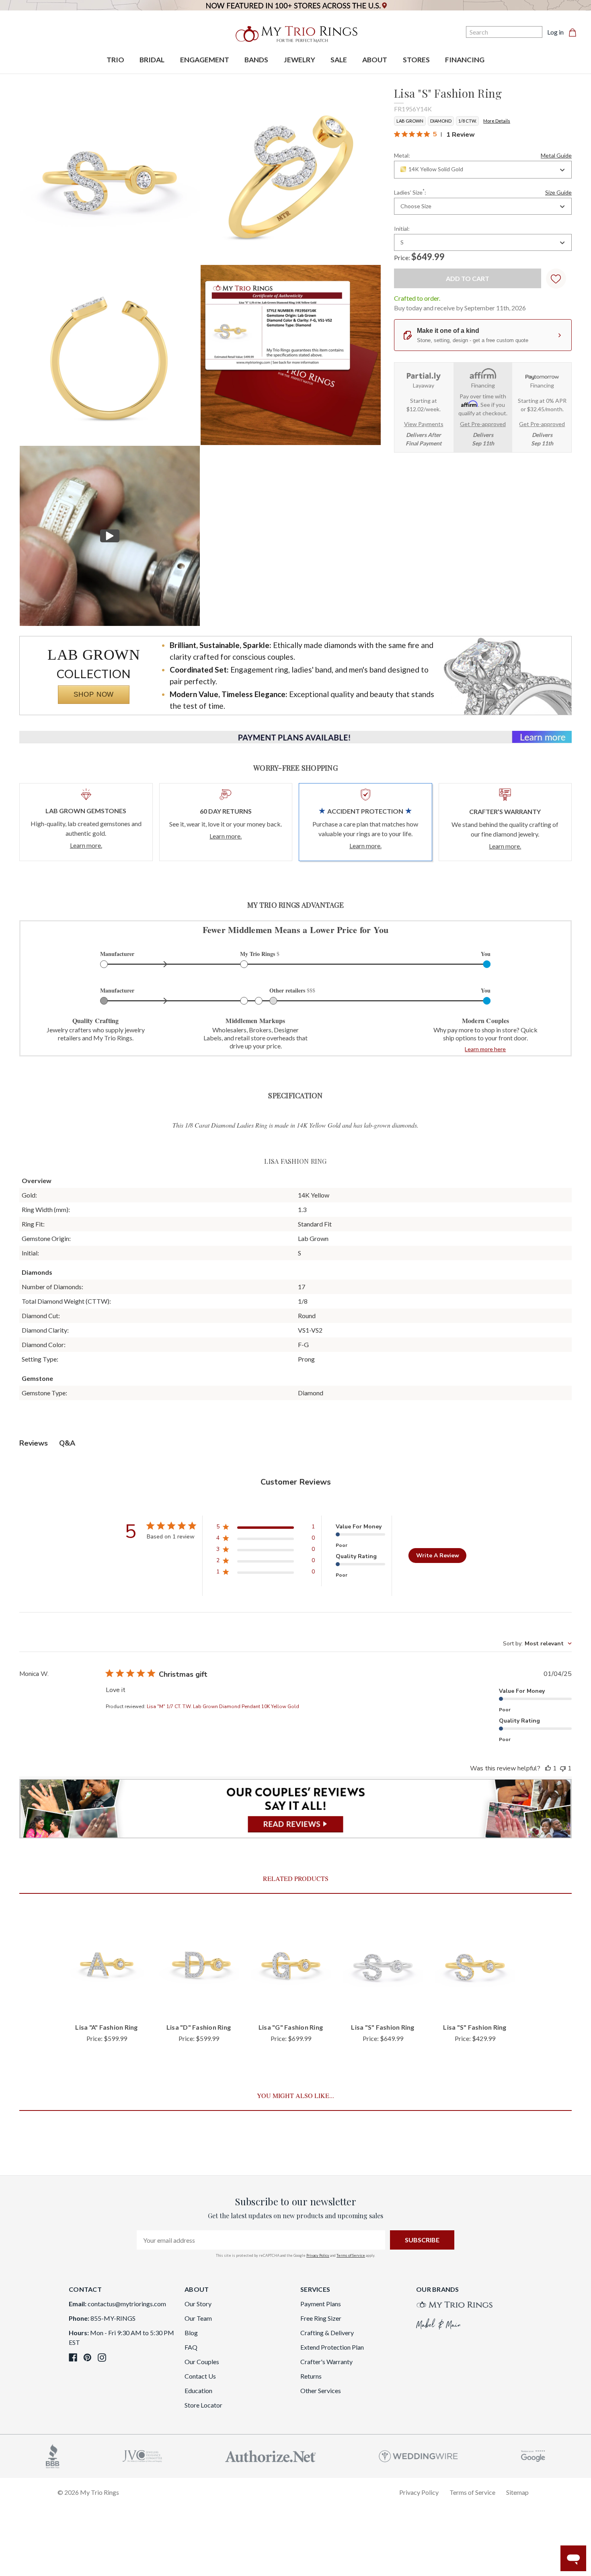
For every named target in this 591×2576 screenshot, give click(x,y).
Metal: (483, 156)
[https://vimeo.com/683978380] (110, 536)
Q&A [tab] (67, 1443)
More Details (497, 121)
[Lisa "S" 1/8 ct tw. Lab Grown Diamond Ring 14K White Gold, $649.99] (383, 1964)
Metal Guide (556, 156)
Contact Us (200, 2376)
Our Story (198, 2304)
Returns (311, 2376)
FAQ (191, 2347)
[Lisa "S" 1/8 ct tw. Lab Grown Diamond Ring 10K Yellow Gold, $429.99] (475, 1964)
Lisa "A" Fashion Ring (106, 2027)
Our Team (198, 2318)
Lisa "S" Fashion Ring (383, 2027)
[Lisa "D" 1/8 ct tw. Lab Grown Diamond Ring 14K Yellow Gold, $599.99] (199, 1964)
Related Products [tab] (296, 1878)
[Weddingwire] (418, 2455)
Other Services (321, 2390)
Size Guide (558, 193)
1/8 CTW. (467, 121)
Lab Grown (410, 121)
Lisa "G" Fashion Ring (291, 2027)
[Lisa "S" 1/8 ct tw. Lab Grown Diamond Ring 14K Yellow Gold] (291, 355)
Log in (555, 32)
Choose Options (107, 2003)
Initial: (402, 229)
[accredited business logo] (53, 2455)
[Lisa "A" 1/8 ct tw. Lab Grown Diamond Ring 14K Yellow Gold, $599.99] (107, 1964)
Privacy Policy (318, 2255)
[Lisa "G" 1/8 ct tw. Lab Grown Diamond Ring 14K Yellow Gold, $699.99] (291, 1964)
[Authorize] (271, 2455)
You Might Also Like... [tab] (295, 2095)
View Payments (424, 424)
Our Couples (202, 2362)
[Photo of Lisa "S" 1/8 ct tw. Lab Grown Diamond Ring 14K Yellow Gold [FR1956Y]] (110, 174)
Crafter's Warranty (326, 2362)
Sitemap (517, 2492)
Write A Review (438, 1556)
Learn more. (86, 845)
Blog (191, 2333)
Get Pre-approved (483, 424)
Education (198, 2390)
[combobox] (483, 170)
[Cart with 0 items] (575, 32)
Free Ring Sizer (321, 2318)
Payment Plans (321, 2304)
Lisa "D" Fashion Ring (199, 2027)
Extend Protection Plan (332, 2347)
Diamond (441, 121)
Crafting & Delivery (327, 2333)
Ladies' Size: (483, 192)
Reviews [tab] (34, 1443)
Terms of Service (351, 2255)
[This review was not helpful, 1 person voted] (563, 1768)
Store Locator (203, 2405)
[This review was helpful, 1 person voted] (548, 1768)
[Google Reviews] (533, 2455)
